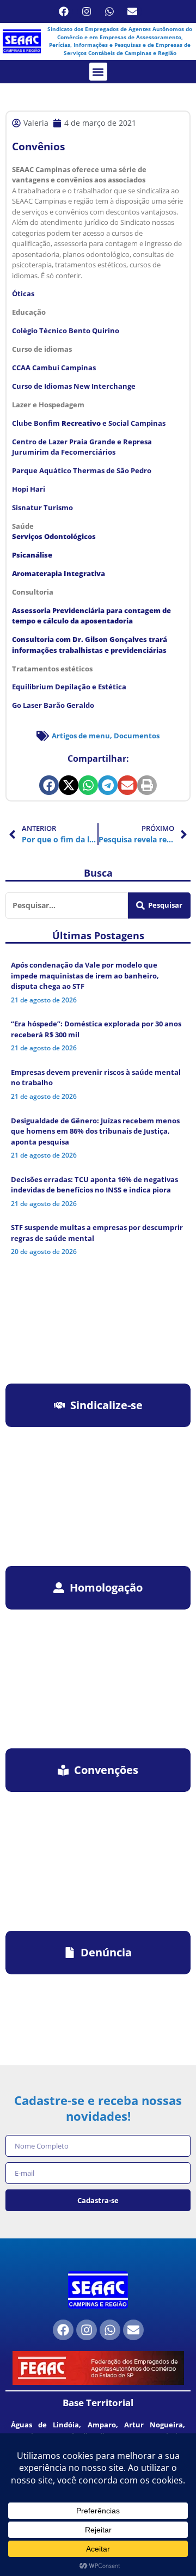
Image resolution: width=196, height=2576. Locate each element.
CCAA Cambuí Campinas (54, 368)
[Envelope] (132, 11)
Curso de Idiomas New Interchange (74, 386)
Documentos (137, 736)
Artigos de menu (81, 736)
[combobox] (67, 905)
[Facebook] (64, 11)
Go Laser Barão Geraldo (53, 705)
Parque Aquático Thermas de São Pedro (82, 470)
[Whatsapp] (109, 11)
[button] (98, 72)
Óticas (23, 293)
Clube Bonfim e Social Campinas (89, 423)
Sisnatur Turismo (42, 507)
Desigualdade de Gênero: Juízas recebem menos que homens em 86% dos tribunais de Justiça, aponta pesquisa (95, 1131)
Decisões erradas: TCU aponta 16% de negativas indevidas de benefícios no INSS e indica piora (94, 1185)
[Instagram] (87, 11)
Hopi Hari (29, 489)
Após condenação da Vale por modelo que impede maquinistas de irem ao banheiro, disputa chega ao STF (85, 975)
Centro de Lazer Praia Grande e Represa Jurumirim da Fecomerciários (82, 447)
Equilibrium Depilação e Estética (69, 687)
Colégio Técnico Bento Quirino (66, 331)
